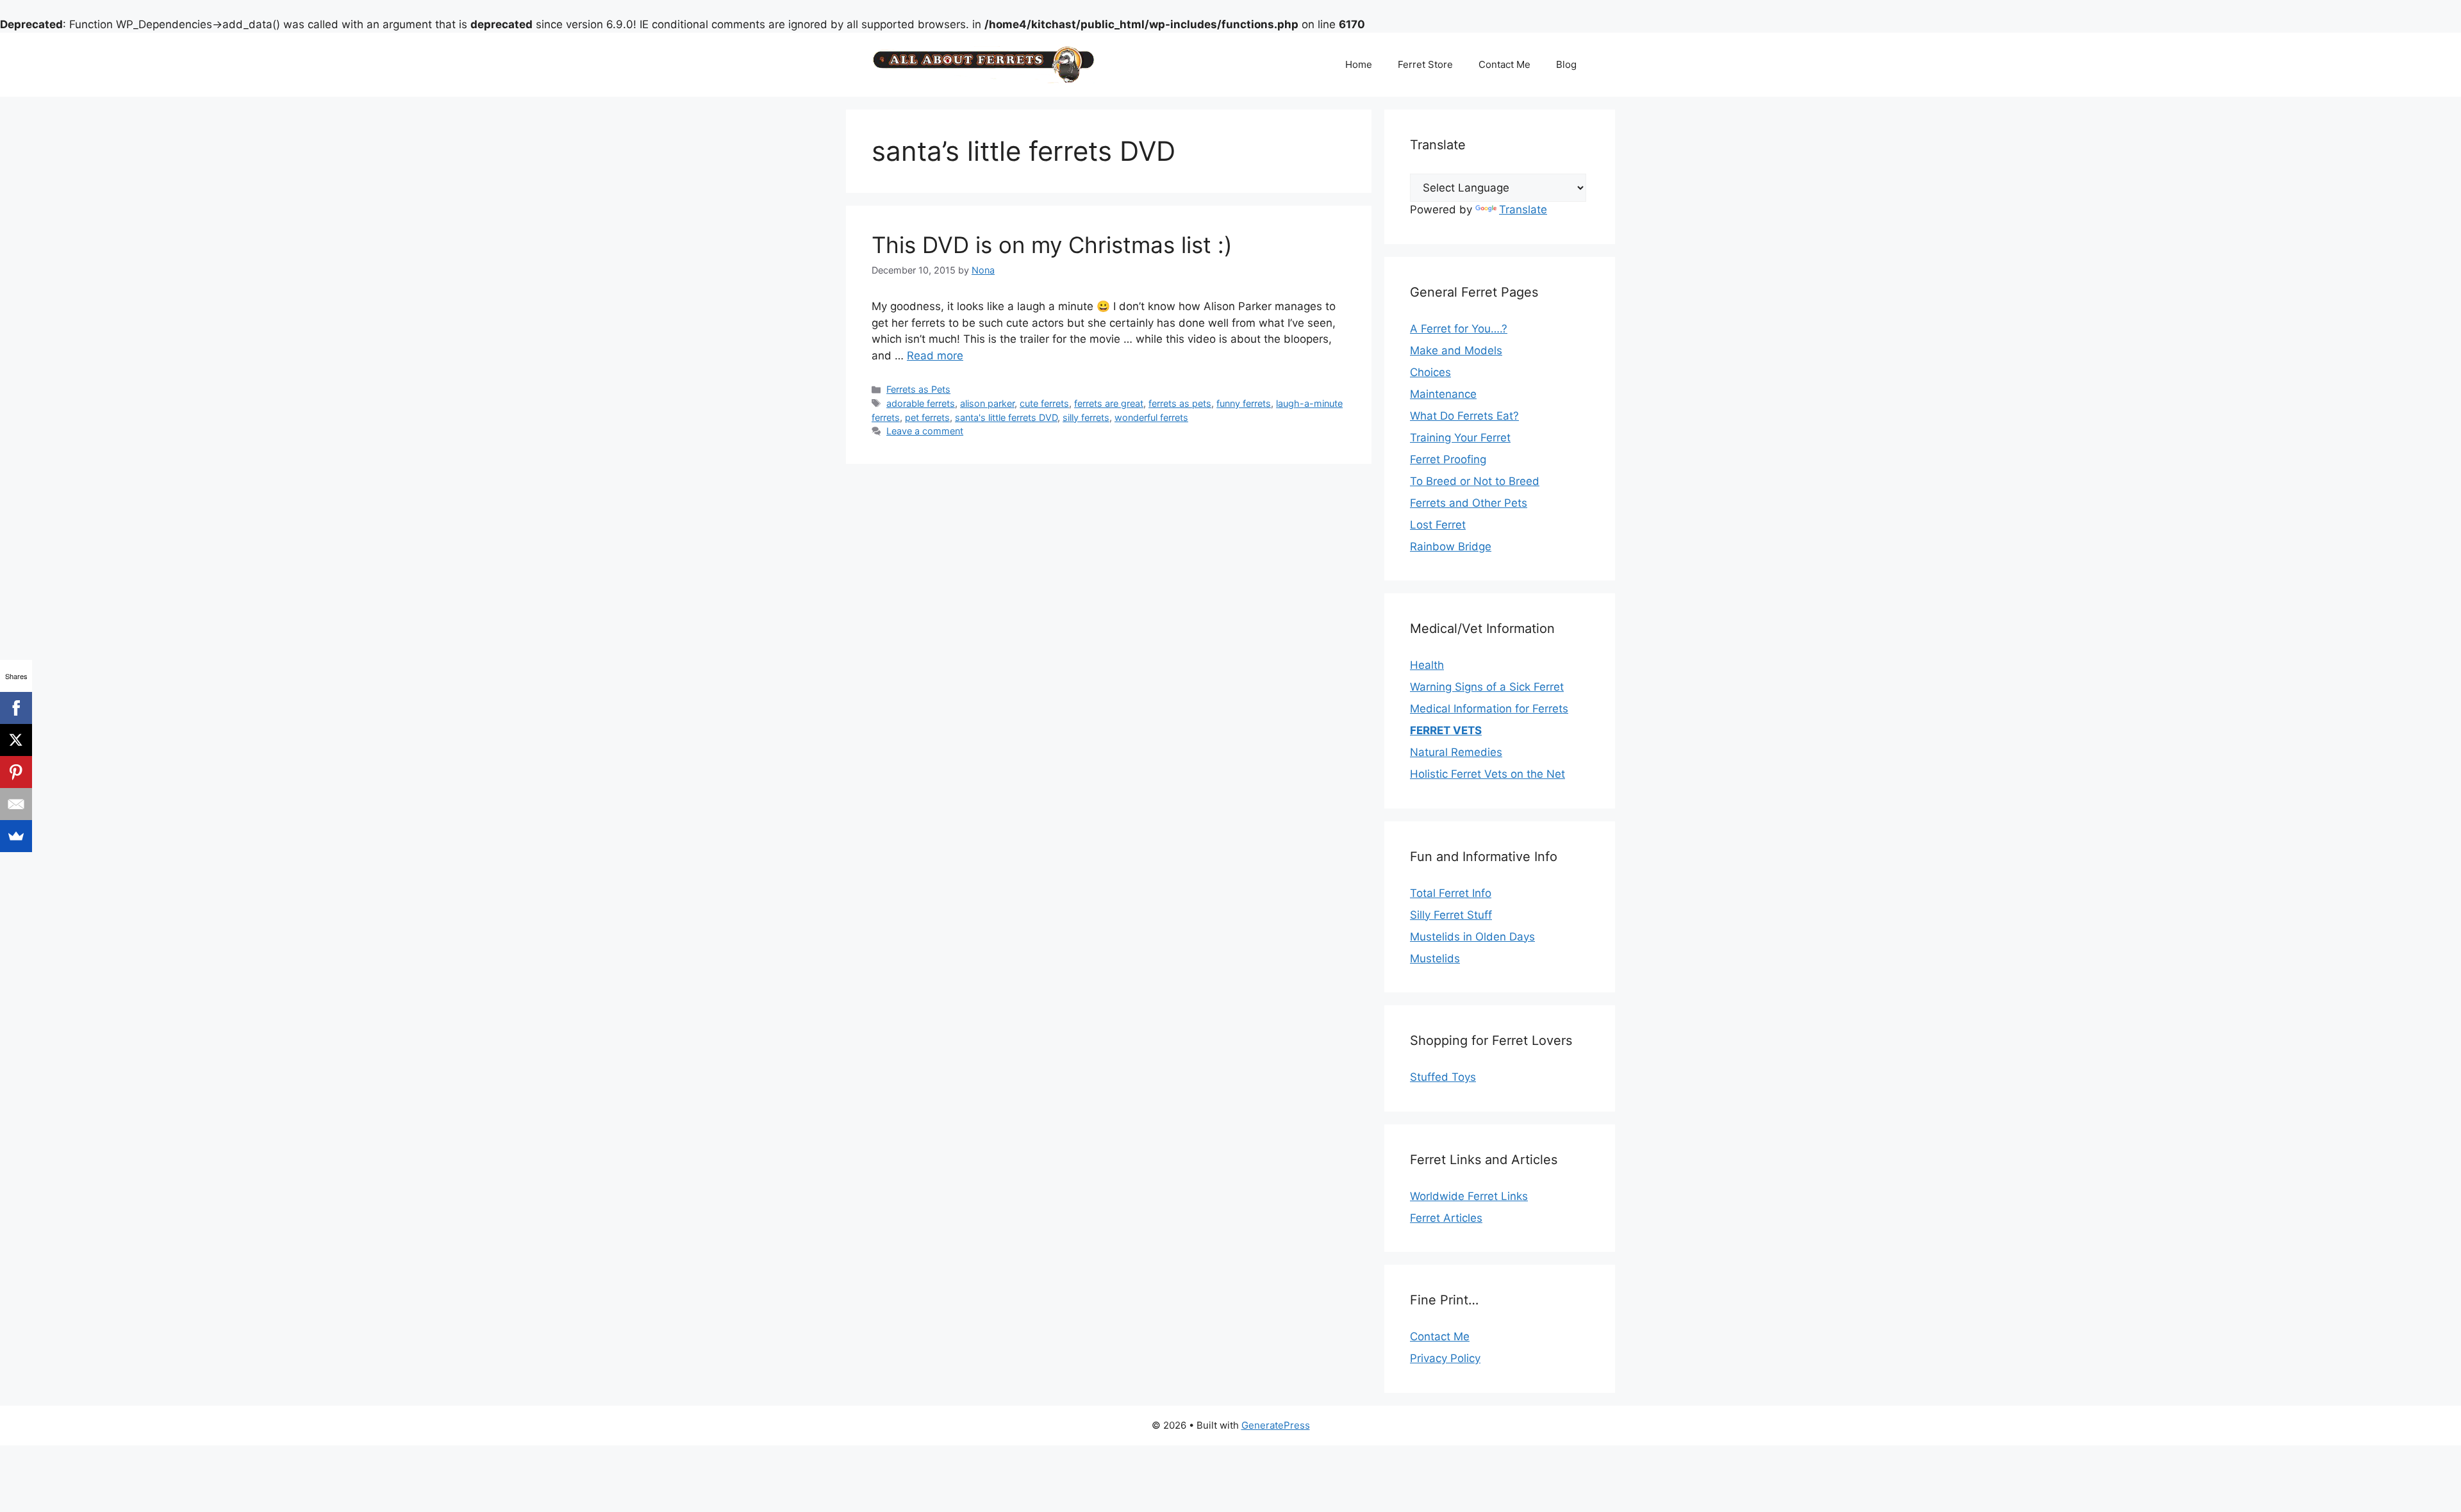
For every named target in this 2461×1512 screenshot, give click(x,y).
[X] (16, 740)
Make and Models (1456, 350)
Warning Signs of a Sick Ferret (1487, 687)
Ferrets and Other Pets (1469, 503)
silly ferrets (1086, 417)
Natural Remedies (1456, 752)
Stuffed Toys (1443, 1077)
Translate (1523, 210)
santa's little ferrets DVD (1006, 417)
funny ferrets (1244, 403)
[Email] (16, 804)
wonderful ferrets (1151, 417)
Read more (935, 356)
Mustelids (1435, 958)
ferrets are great (1109, 403)
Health (1427, 665)
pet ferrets (927, 417)
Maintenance (1443, 394)
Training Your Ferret (1460, 438)
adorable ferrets (921, 403)
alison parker (987, 403)
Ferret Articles (1446, 1218)
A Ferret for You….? (1459, 329)
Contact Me (1504, 64)
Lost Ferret (1438, 525)
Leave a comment (925, 431)
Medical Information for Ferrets (1489, 709)
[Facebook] (16, 708)
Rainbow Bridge (1451, 546)
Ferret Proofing (1448, 459)
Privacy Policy (1445, 1358)
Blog (1566, 64)
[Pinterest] (16, 772)
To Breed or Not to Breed (1475, 481)
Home (1359, 64)
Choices (1430, 372)
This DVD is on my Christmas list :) (1052, 245)
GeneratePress (1276, 1425)
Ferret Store (1425, 64)
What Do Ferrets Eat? (1464, 416)
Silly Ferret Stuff (1451, 915)
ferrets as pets (1180, 403)
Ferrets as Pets (918, 389)
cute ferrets (1044, 403)
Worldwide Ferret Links (1469, 1196)
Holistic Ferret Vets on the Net (1487, 774)
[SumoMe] (16, 836)
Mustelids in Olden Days (1472, 937)
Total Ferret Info (1451, 893)
